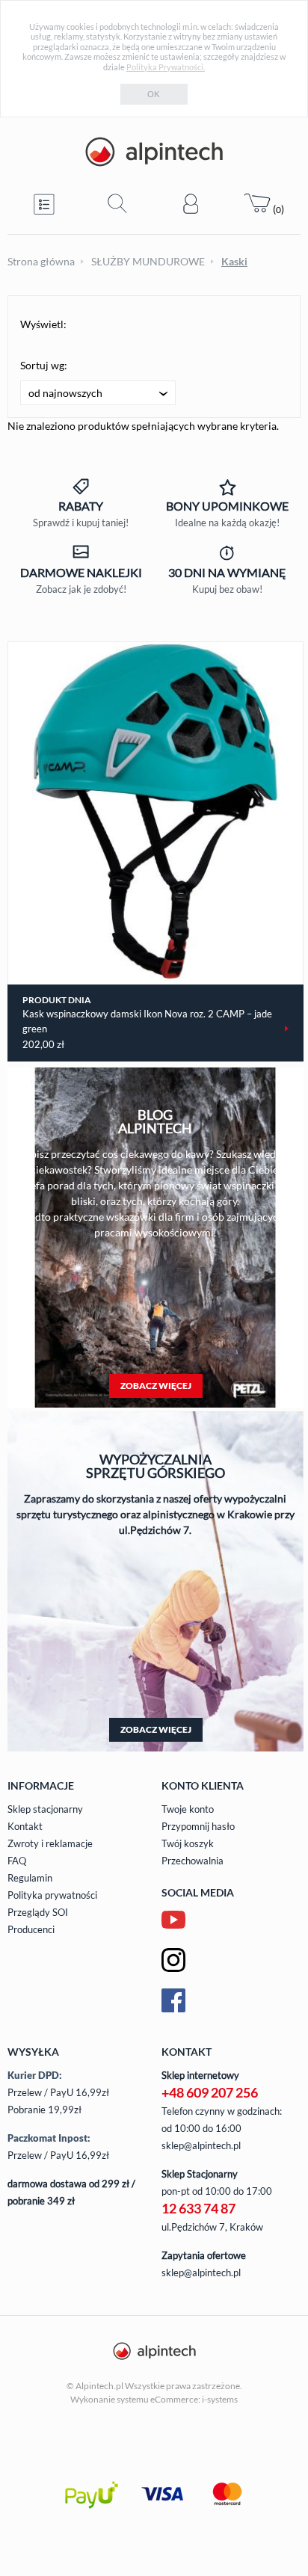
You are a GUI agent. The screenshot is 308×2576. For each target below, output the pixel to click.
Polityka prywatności (52, 1895)
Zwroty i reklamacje (50, 1843)
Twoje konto (188, 1809)
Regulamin (30, 1878)
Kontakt (25, 1826)
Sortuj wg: (44, 365)
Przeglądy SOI (38, 1912)
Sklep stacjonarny (45, 1809)
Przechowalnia (192, 1861)
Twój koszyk (188, 1843)
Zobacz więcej (156, 1386)
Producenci (31, 1929)
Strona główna (41, 261)
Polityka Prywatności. (166, 67)
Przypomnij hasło (198, 1826)
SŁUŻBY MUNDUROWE (148, 261)
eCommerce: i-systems (194, 2399)
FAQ (17, 1861)
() (277, 209)
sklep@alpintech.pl (201, 2145)
